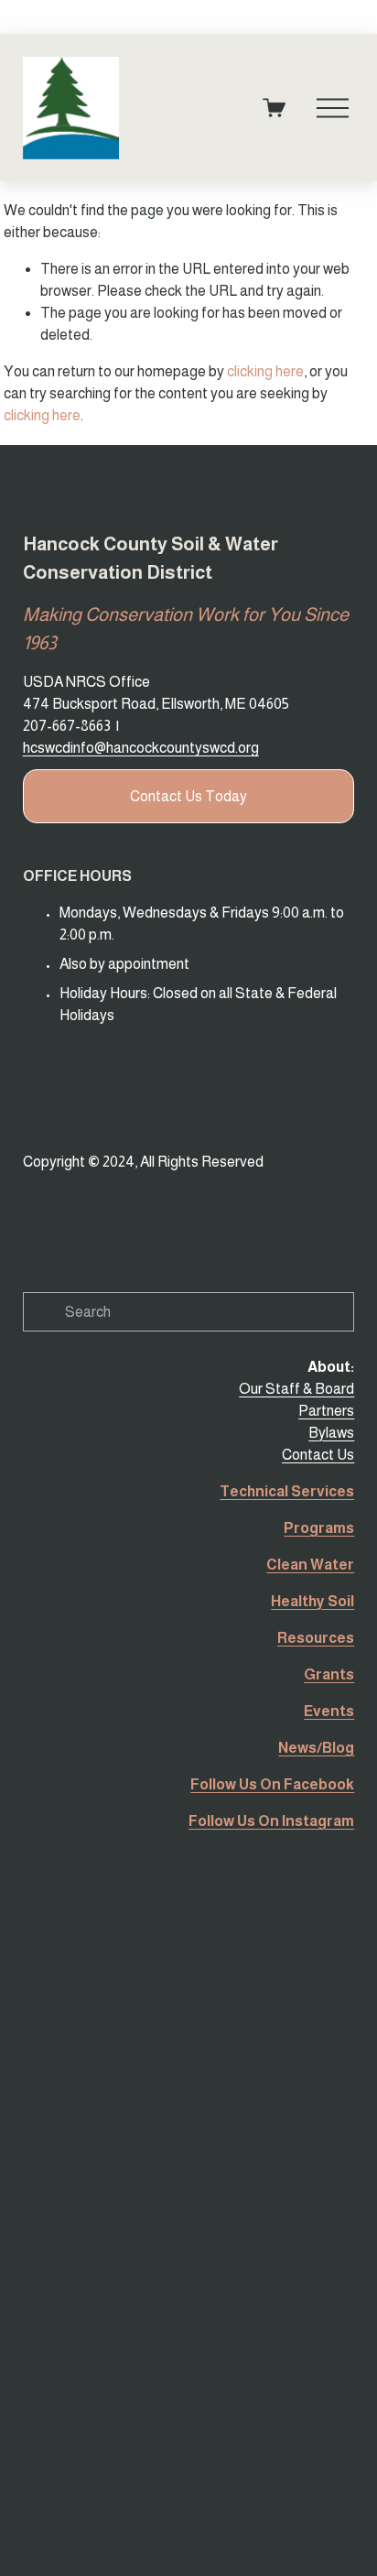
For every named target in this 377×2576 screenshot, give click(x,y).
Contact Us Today (188, 796)
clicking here (265, 371)
